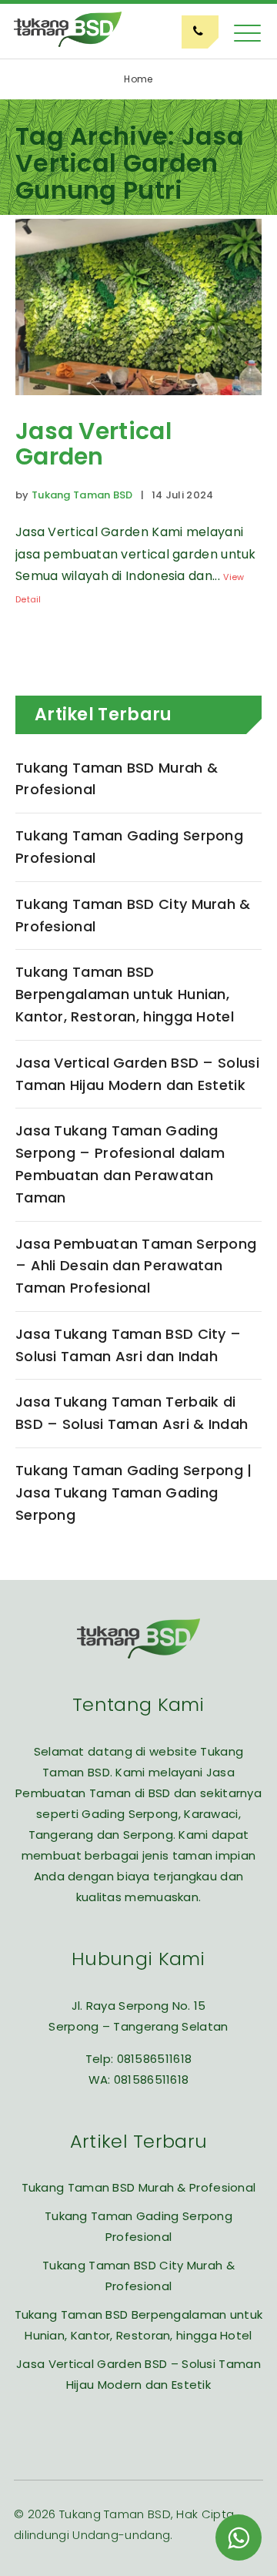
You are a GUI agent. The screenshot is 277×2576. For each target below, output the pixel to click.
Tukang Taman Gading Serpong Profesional (129, 847)
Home (138, 79)
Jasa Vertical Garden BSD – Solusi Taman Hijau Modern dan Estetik (137, 1074)
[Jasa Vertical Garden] (138, 406)
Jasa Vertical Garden (93, 444)
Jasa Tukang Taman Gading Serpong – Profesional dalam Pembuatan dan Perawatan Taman (120, 1164)
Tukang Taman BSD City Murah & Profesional (133, 915)
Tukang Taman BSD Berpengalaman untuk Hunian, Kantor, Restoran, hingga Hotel (125, 994)
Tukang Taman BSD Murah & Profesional (117, 779)
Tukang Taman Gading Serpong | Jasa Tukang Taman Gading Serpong (134, 1493)
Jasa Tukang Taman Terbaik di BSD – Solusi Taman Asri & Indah (132, 1413)
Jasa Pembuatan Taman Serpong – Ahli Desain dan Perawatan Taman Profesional (136, 1266)
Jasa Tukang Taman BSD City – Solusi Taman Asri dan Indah (128, 1345)
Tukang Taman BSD (82, 495)
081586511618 (155, 2059)
